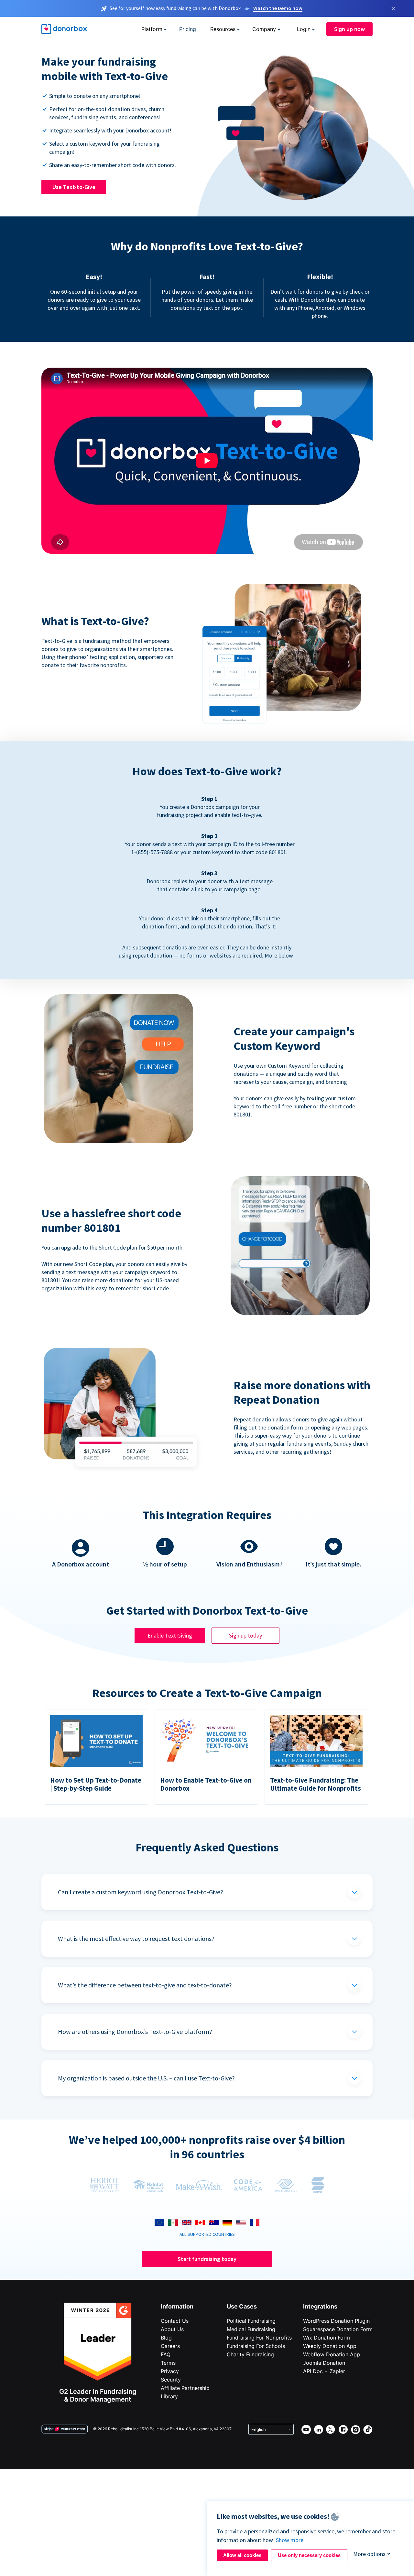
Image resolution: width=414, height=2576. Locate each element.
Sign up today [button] (245, 1635)
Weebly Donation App (330, 2346)
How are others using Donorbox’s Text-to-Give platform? (135, 2031)
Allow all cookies (242, 2555)
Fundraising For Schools (256, 2346)
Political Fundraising (251, 2321)
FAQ (166, 2354)
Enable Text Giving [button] (170, 1635)
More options (369, 2554)
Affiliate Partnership (185, 2388)
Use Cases (242, 2306)
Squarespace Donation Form (338, 2329)
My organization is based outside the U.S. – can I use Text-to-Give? (146, 2078)
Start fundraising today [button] (207, 2259)
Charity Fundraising (250, 2354)
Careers (170, 2346)
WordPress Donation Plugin (336, 2321)
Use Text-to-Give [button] (74, 187)
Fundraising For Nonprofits (259, 2338)
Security (171, 2380)
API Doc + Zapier (324, 2371)
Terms (168, 2363)
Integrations (320, 2306)
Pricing (188, 29)
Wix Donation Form (327, 2338)
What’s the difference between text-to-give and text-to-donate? (145, 1985)
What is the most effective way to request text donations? (136, 1938)
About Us (172, 2329)
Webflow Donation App (332, 2354)
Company (264, 29)
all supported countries (207, 2234)
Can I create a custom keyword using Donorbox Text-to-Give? (141, 1892)
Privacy (170, 2371)
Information (177, 2306)
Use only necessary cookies (309, 2555)
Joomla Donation (324, 2363)
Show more (290, 2540)
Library (169, 2396)
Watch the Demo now (278, 8)
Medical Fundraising (251, 2329)
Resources (223, 29)
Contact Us (175, 2321)
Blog (166, 2338)
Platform (152, 29)
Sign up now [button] (349, 29)
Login (304, 29)
